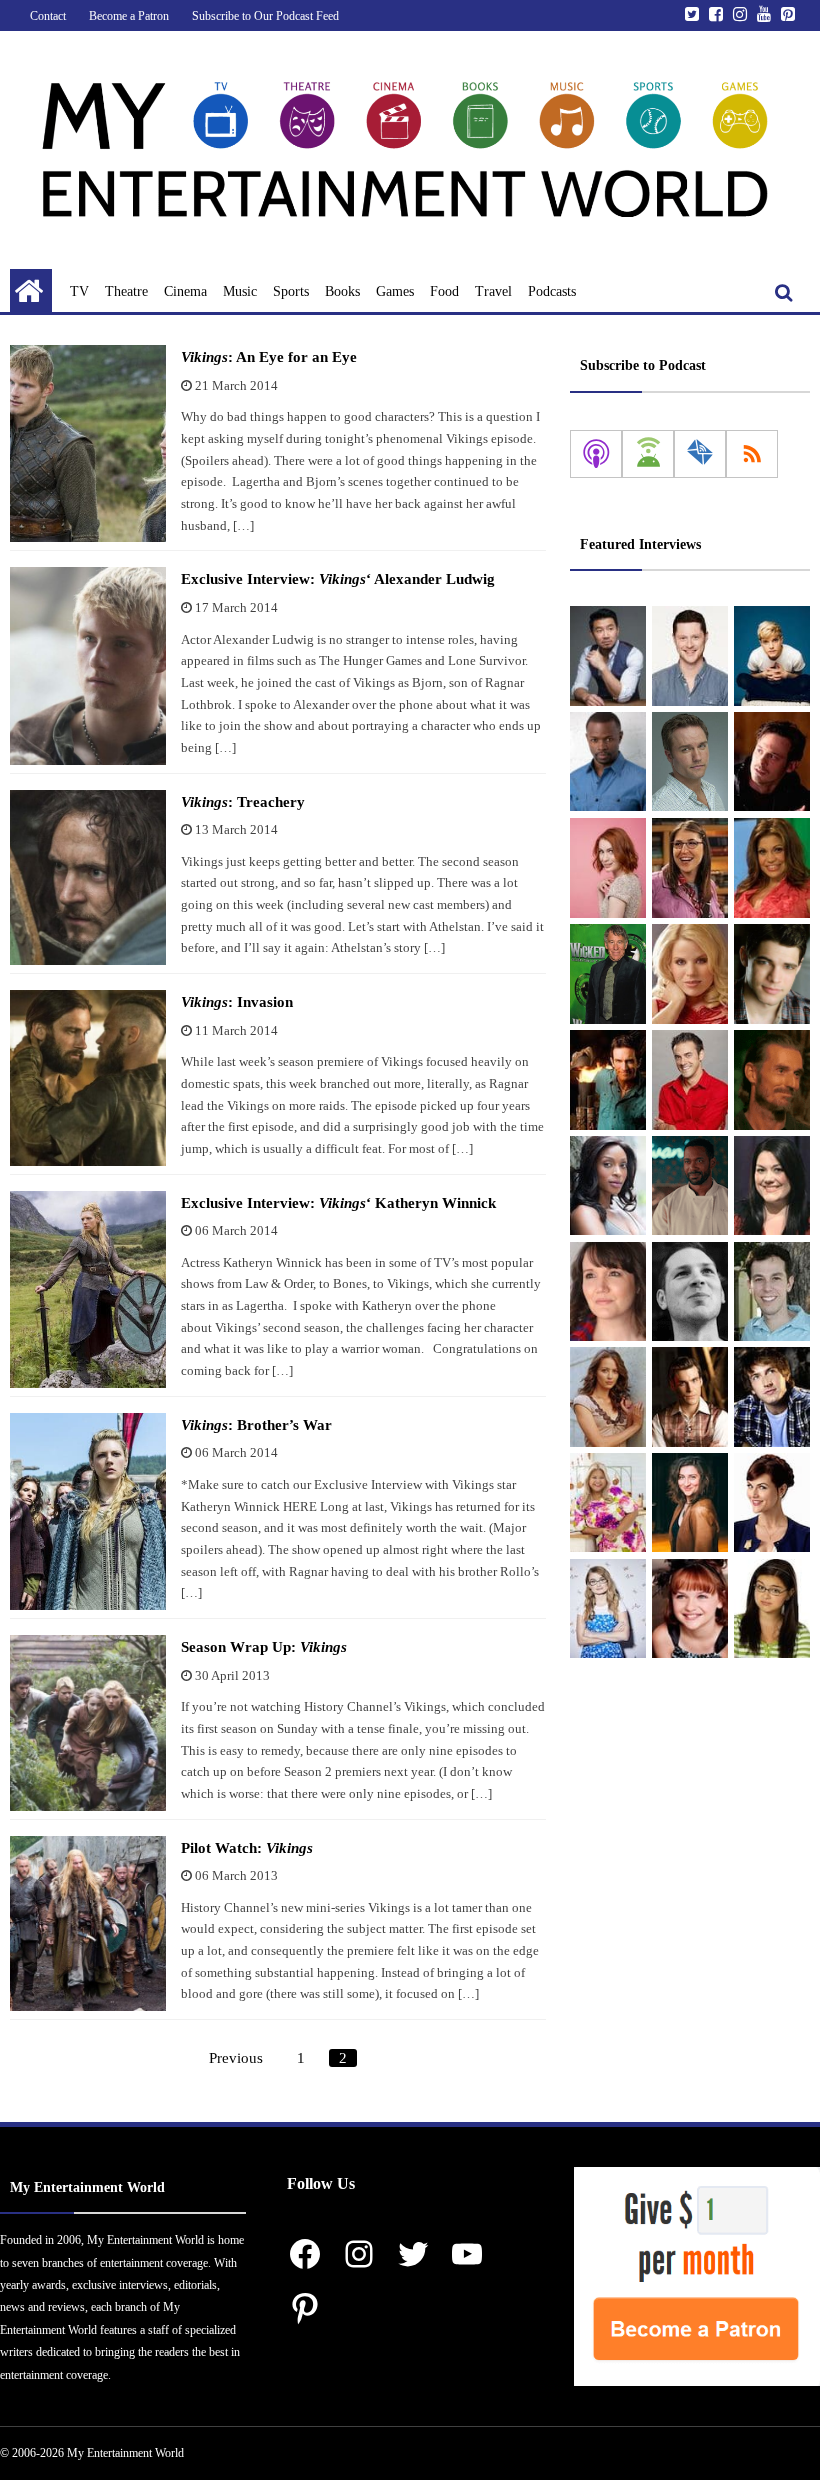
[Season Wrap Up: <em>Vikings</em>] (88, 1723)
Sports (291, 291)
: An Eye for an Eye (269, 357)
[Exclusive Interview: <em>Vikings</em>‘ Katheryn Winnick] (88, 1289)
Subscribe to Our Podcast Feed (265, 16)
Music (240, 291)
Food (444, 291)
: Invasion (237, 1002)
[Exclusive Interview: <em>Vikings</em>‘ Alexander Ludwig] (88, 665)
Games (395, 291)
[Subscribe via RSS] (752, 454)
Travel (493, 291)
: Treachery (243, 802)
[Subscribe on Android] (648, 454)
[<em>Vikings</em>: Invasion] (88, 1078)
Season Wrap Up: (264, 1647)
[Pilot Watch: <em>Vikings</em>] (88, 1924)
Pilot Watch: (247, 1848)
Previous (236, 2058)
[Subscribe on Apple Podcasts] (596, 454)
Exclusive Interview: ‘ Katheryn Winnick (338, 1203)
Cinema (185, 291)
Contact (48, 16)
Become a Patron (129, 16)
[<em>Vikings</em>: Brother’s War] (88, 1511)
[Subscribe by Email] (700, 454)
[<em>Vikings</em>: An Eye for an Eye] (88, 443)
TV (79, 291)
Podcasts (552, 291)
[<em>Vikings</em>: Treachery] (88, 878)
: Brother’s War (256, 1425)
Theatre (126, 291)
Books (342, 291)
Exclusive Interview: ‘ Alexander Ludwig (338, 579)
